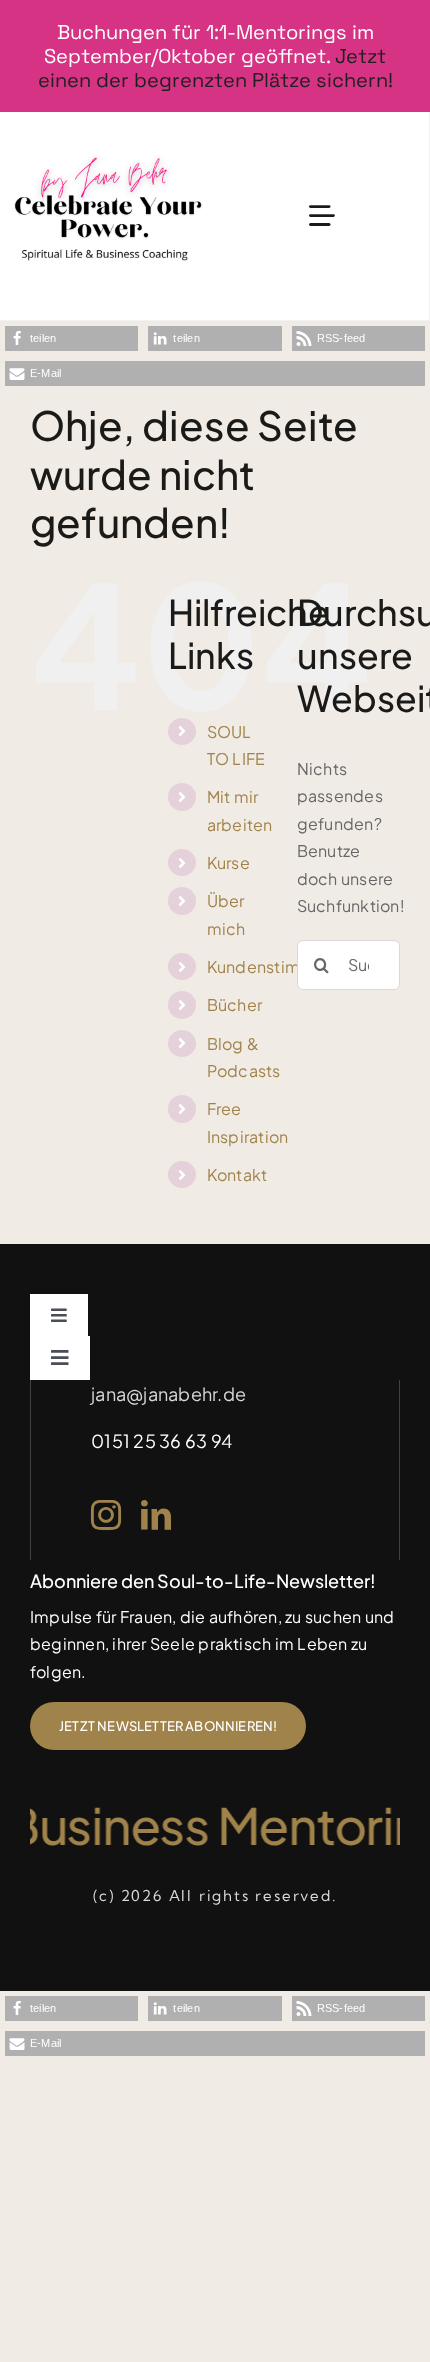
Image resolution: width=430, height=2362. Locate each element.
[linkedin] (156, 1515)
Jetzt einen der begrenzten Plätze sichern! (215, 68)
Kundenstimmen (271, 966)
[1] (108, 154)
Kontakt (237, 1174)
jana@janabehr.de (168, 1393)
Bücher (234, 1004)
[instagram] (106, 1515)
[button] (71, 338)
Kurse (228, 862)
